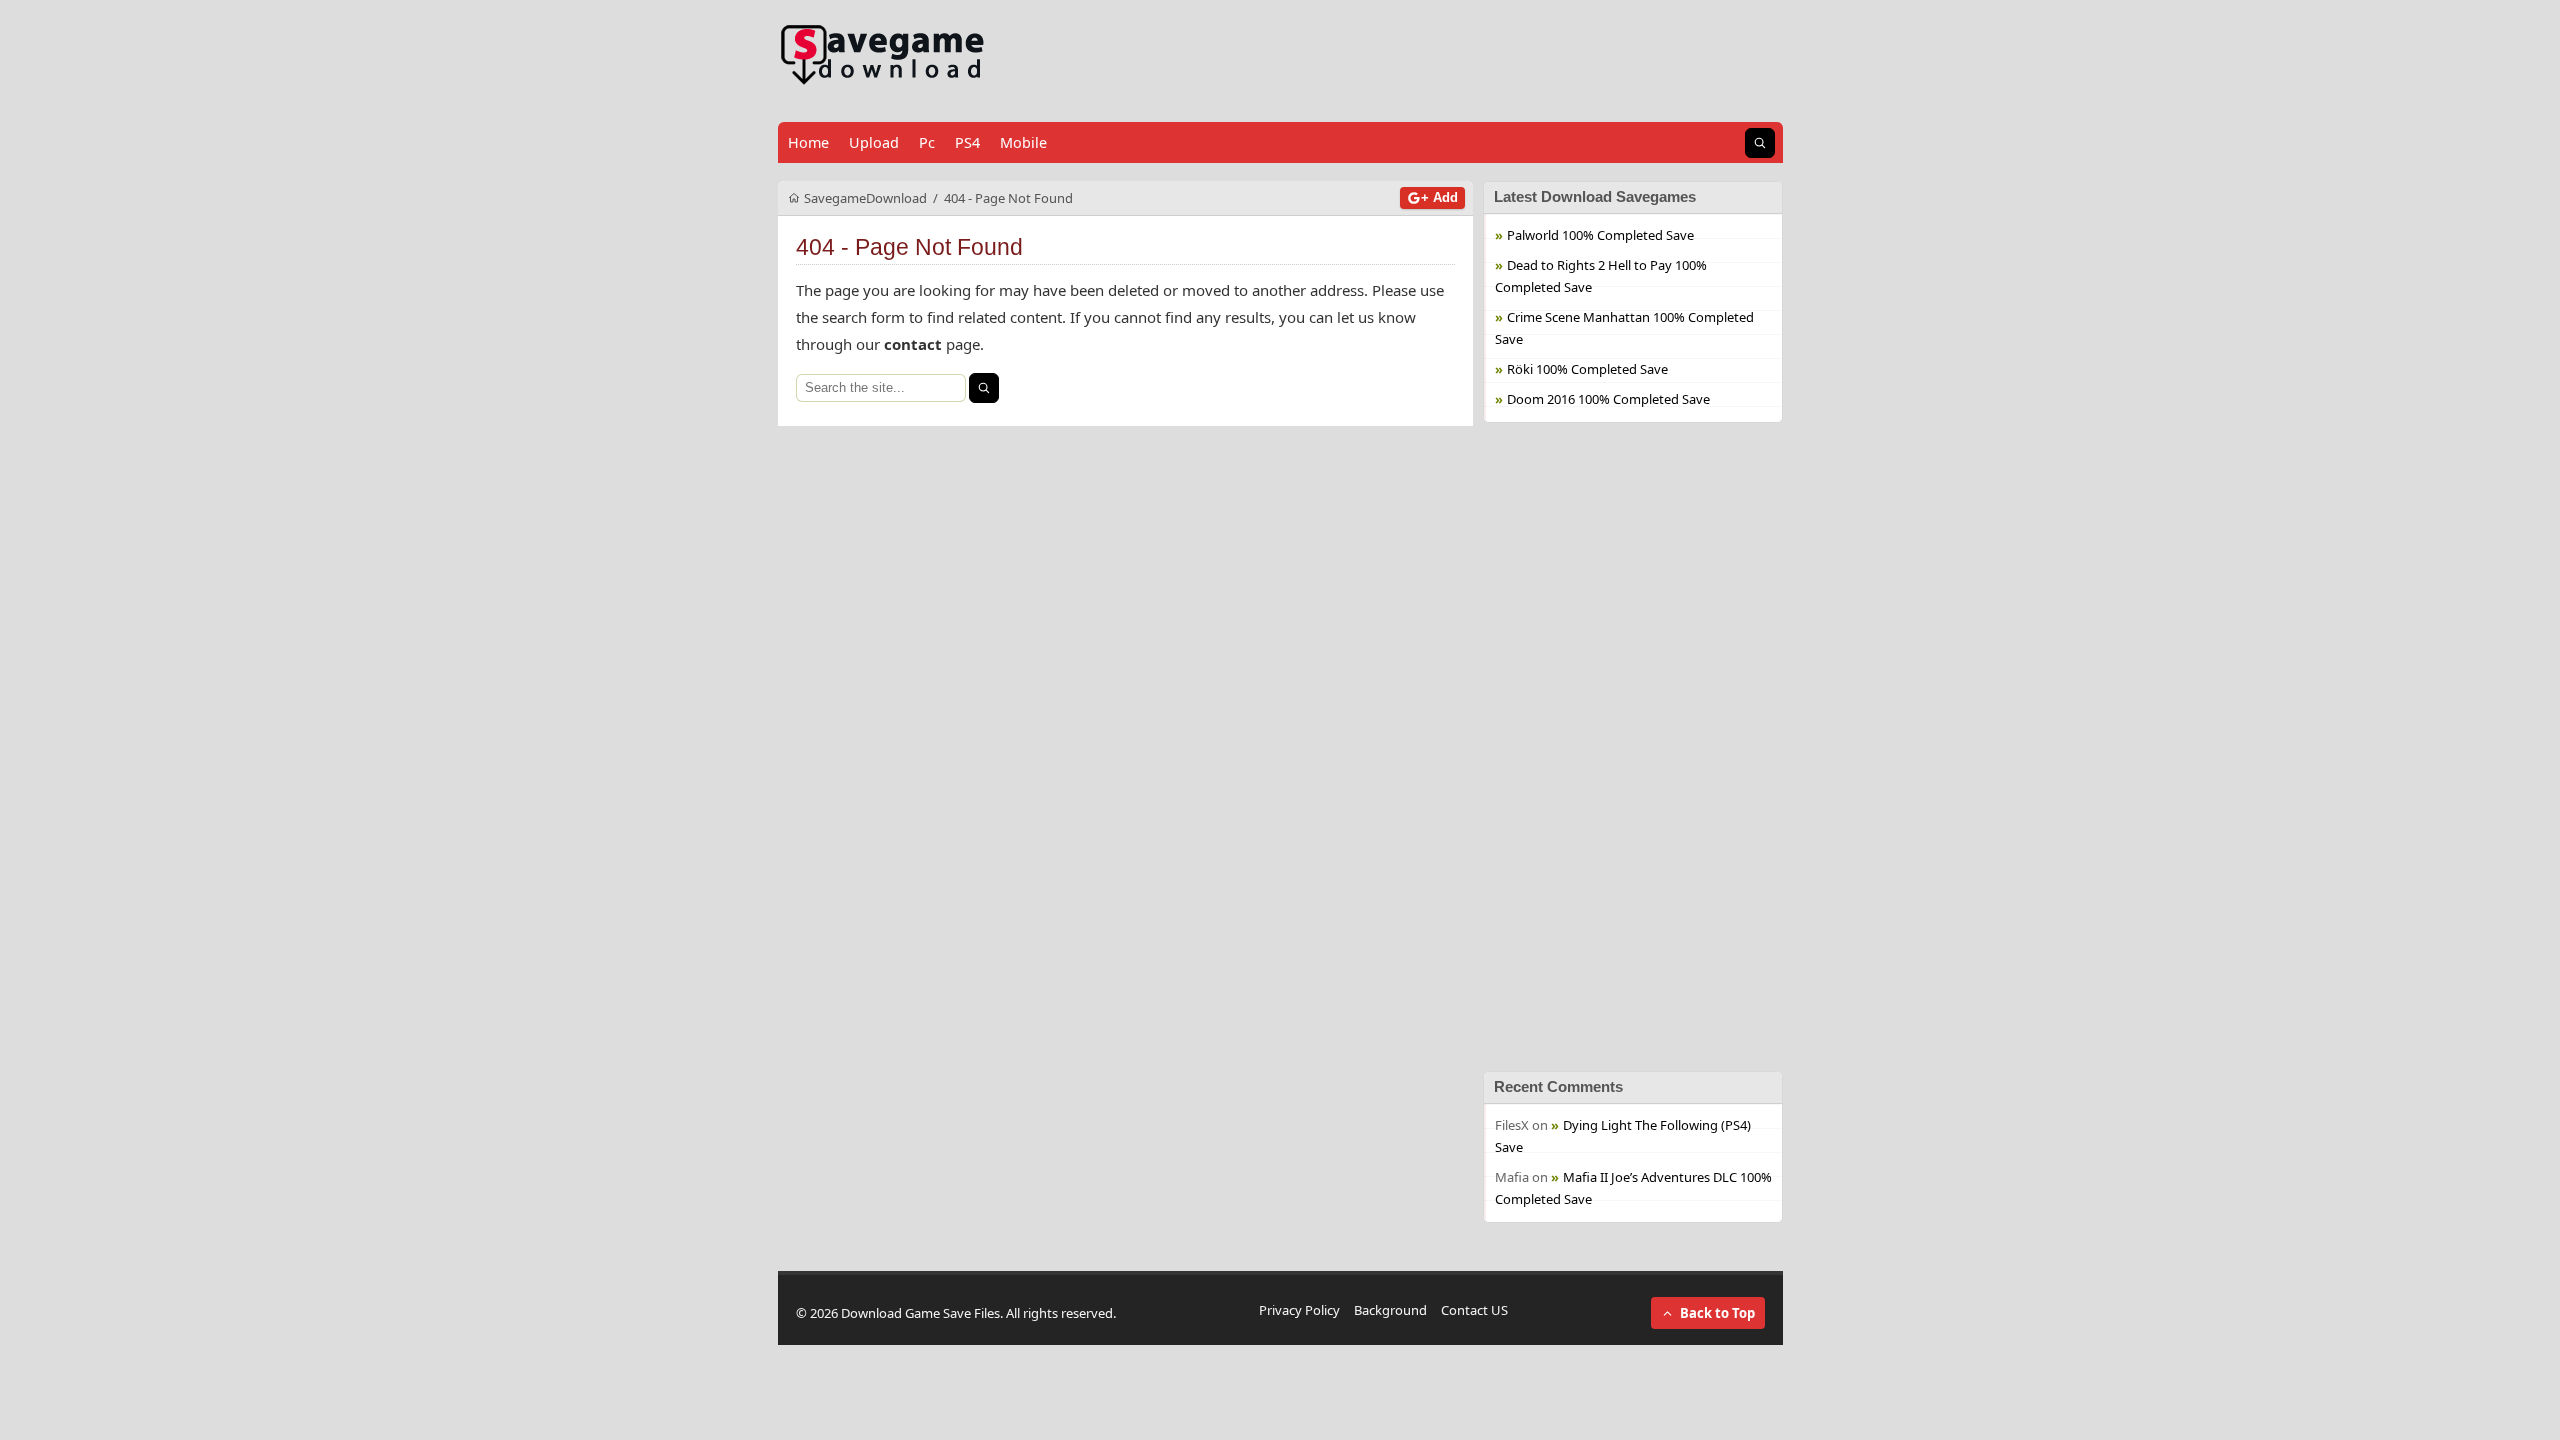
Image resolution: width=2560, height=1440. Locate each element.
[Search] (984, 388)
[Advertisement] (1633, 747)
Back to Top (1717, 1313)
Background (1390, 1310)
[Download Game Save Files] (883, 55)
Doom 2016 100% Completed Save (1608, 399)
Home (808, 142)
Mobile (1023, 142)
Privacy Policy (1299, 1310)
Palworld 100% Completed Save (1600, 235)
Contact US (1474, 1310)
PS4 (967, 142)
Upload (874, 142)
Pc (927, 142)
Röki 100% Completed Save (1587, 369)
